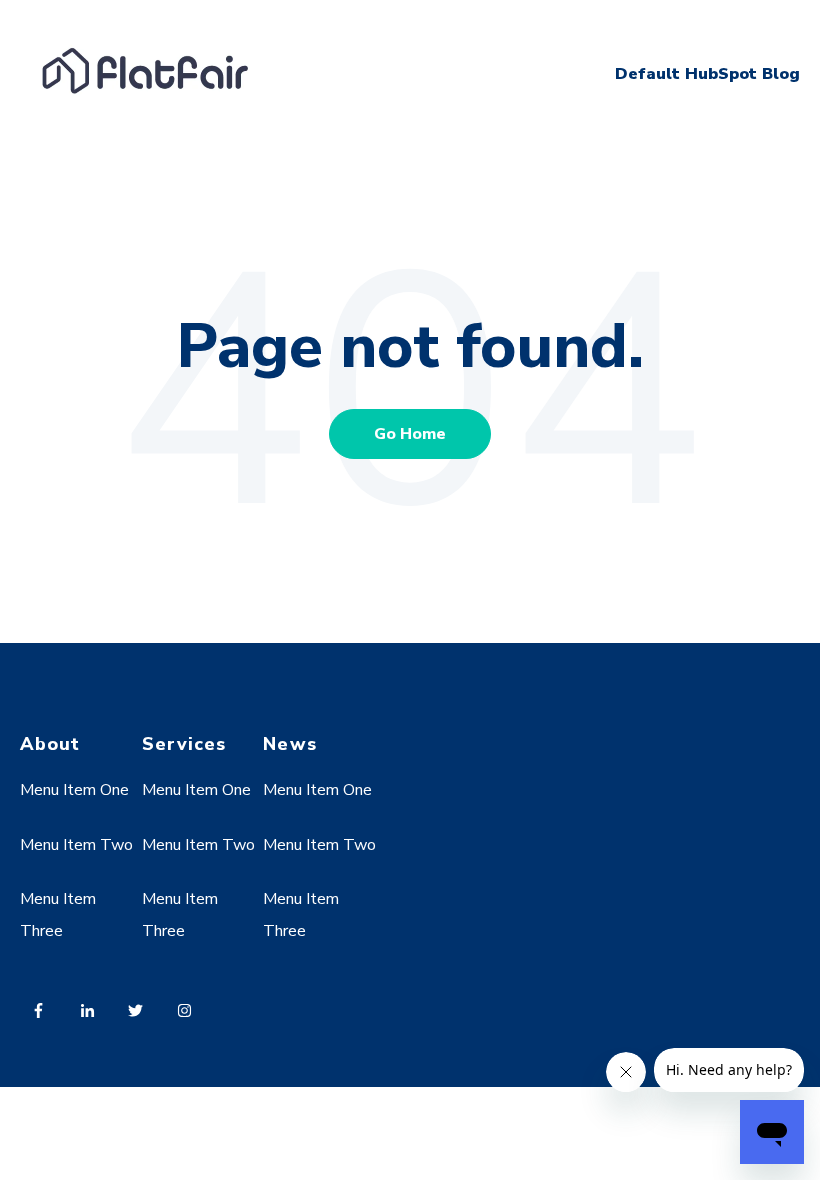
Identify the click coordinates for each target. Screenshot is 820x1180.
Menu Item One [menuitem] (74, 790)
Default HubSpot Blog (707, 74)
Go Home (410, 434)
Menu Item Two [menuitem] (76, 845)
